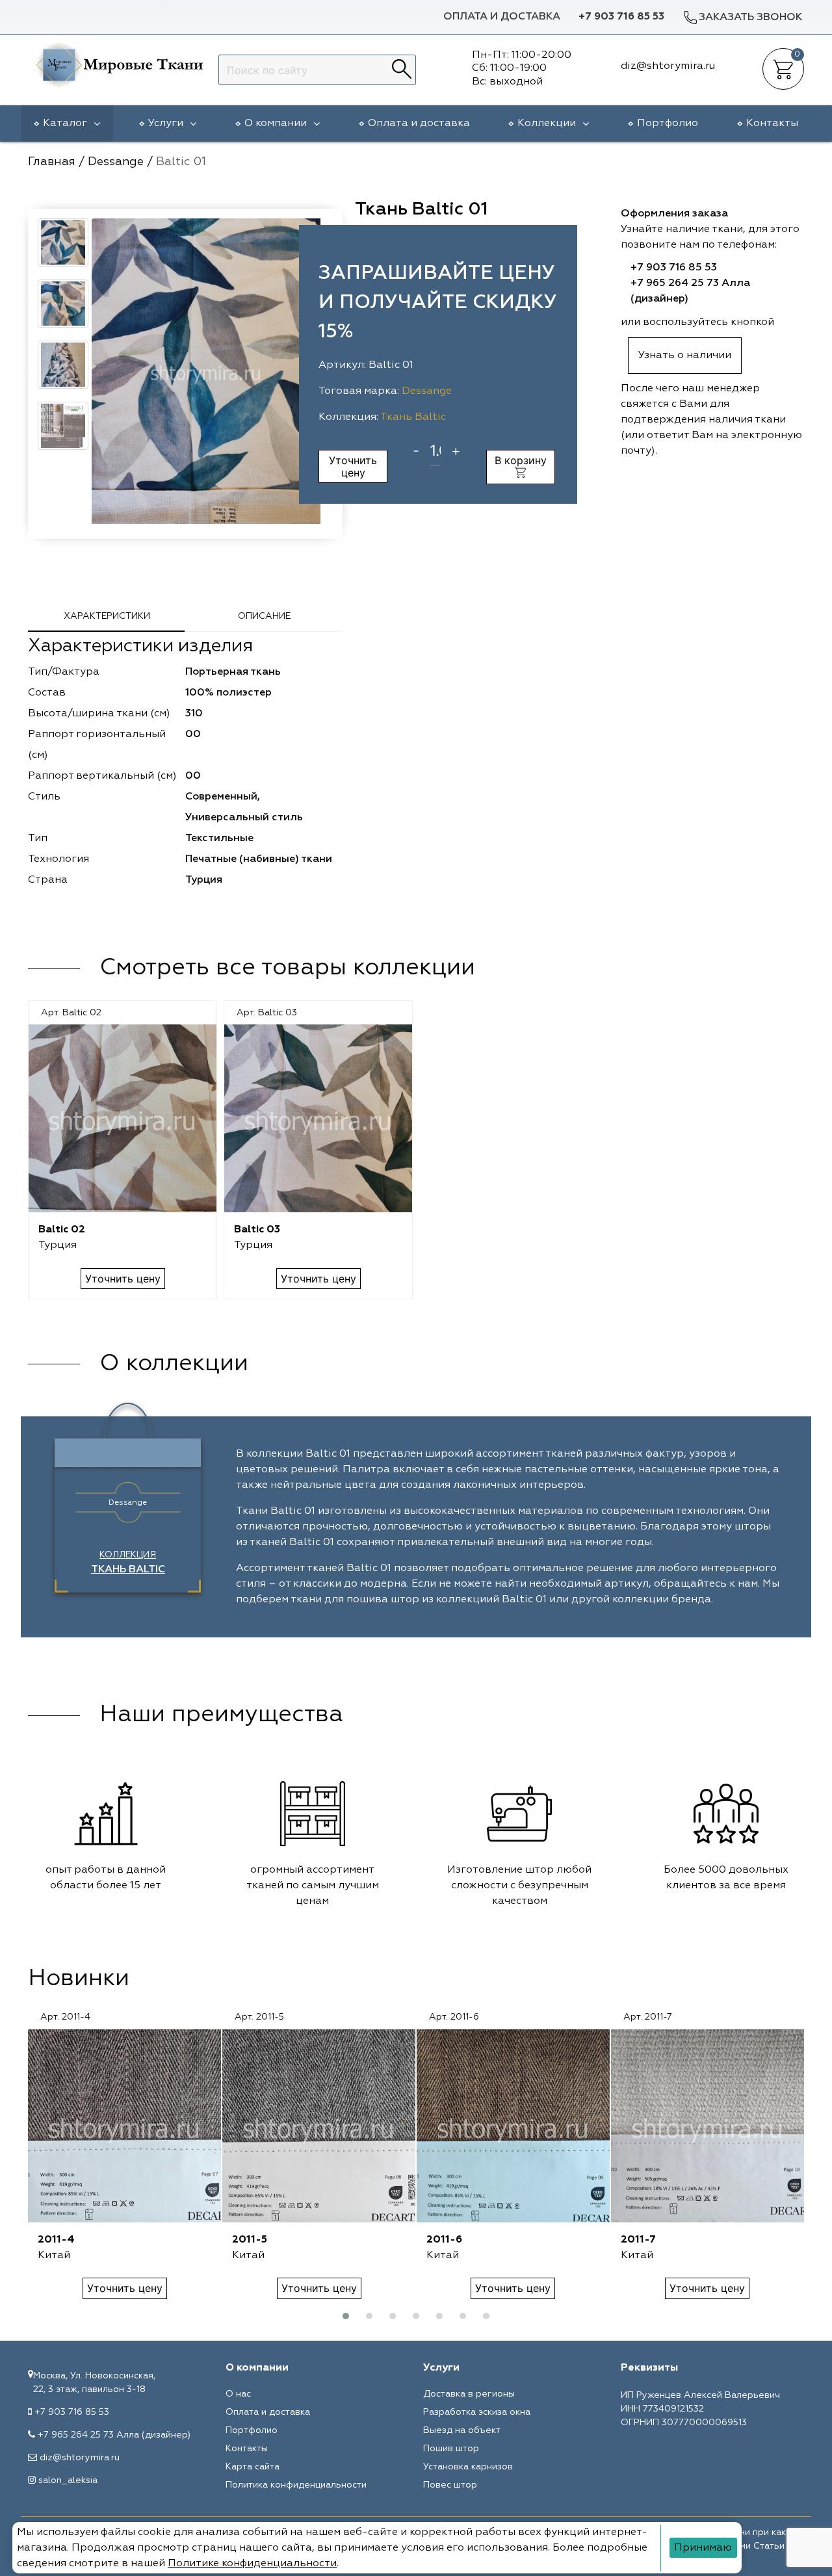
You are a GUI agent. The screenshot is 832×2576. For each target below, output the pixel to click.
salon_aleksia (68, 2480)
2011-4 (56, 2240)
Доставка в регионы (469, 2394)
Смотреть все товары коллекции (287, 968)
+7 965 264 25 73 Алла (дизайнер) (114, 2435)
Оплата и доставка (502, 17)
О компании (276, 124)
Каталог (65, 124)
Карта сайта (253, 2467)
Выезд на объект (462, 2430)
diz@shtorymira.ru (80, 2458)
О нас (238, 2394)
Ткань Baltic (413, 417)
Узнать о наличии (685, 356)
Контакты (772, 124)
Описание (264, 616)
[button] (346, 2316)
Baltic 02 (62, 1230)
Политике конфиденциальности (252, 2564)
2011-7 (638, 2240)
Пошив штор (451, 2449)
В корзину (521, 460)
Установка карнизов (468, 2467)
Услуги (166, 124)
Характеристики (107, 616)
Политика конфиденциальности (296, 2485)
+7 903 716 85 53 (621, 17)
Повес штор (450, 2485)
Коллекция (128, 1563)
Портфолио (668, 124)
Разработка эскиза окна (477, 2412)
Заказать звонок (750, 18)
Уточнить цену (353, 466)
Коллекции (547, 124)
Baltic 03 (257, 1230)
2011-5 (250, 2240)
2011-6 (444, 2240)
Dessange (427, 391)
